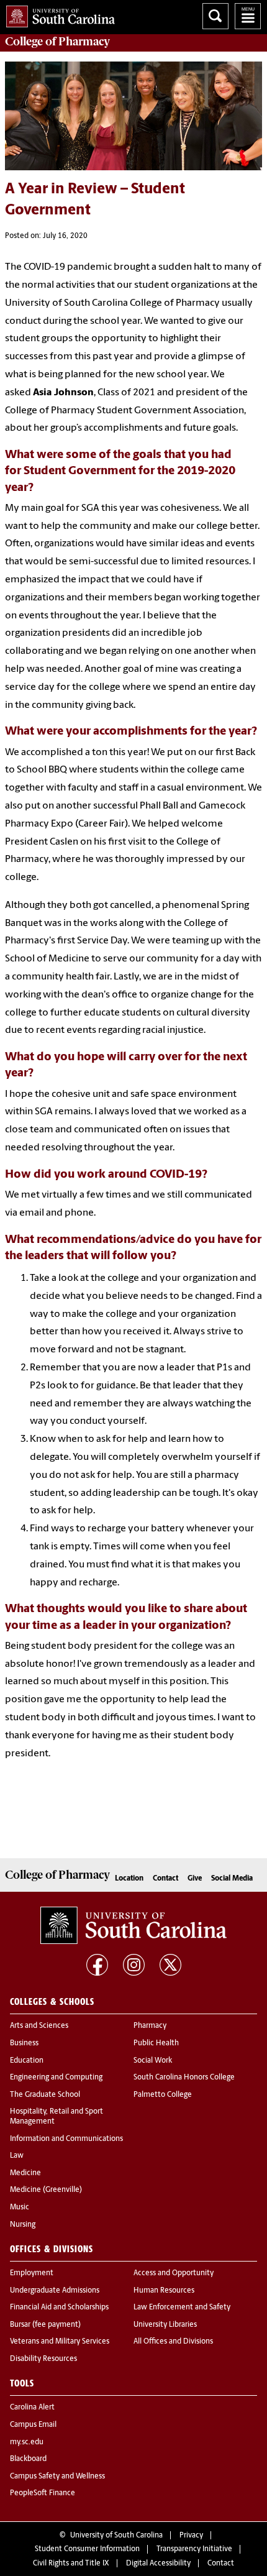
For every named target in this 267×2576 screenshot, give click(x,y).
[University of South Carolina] (133, 1925)
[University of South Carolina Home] (57, 14)
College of (57, 42)
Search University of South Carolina (215, 16)
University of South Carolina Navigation (248, 16)
